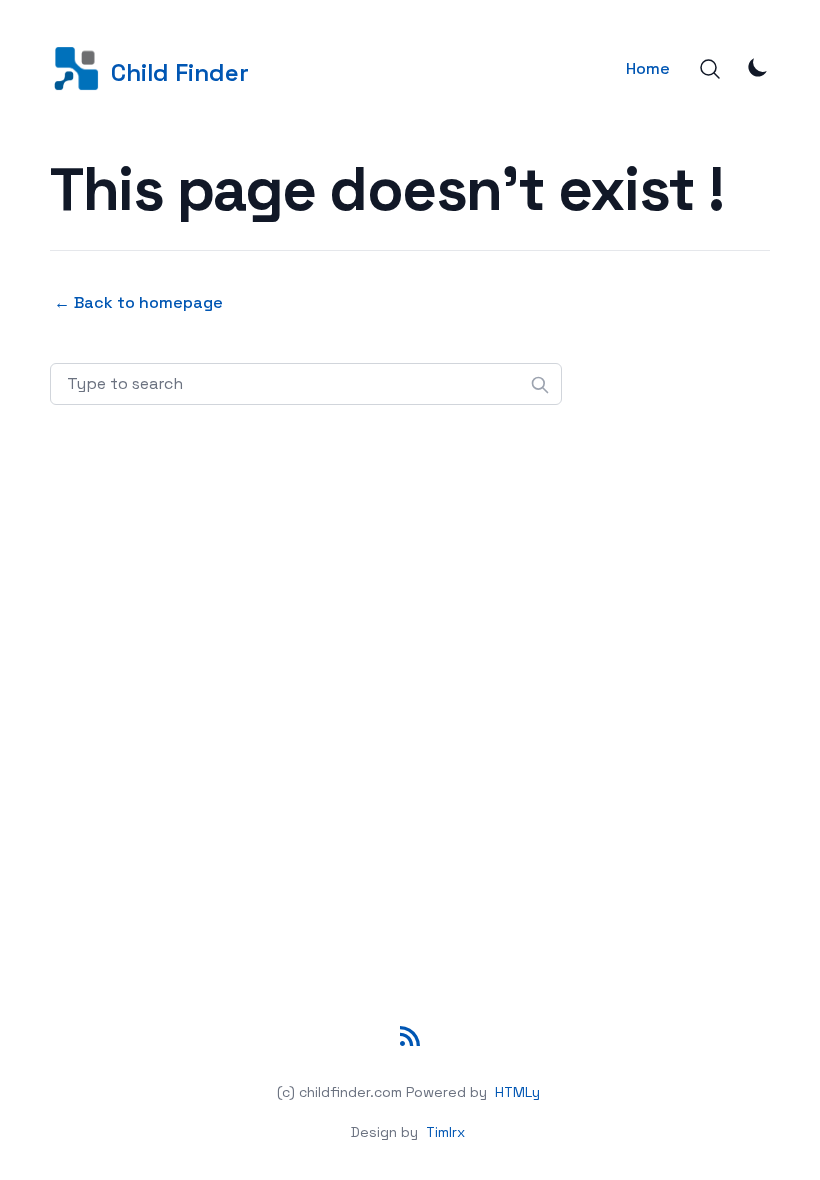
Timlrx (445, 1132)
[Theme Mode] (758, 67)
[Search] (710, 69)
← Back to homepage (138, 302)
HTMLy (517, 1092)
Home (648, 68)
